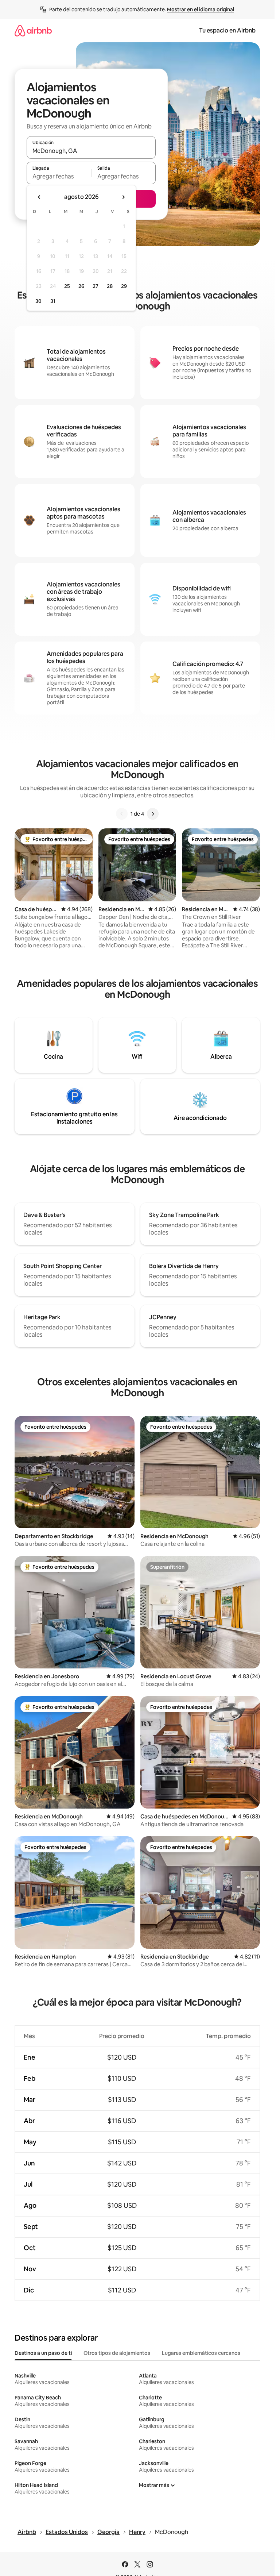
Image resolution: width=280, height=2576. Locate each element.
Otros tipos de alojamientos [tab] (117, 2353)
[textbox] (59, 176)
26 (81, 286)
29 (124, 286)
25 (67, 286)
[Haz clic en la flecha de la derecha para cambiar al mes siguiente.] (123, 197)
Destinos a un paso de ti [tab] (43, 2353)
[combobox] (91, 151)
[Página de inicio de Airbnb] (33, 30)
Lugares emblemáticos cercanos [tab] (201, 2353)
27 (96, 286)
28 (110, 286)
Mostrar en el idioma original (201, 9)
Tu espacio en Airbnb (227, 30)
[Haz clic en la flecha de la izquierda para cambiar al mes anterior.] (39, 197)
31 (53, 301)
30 (38, 301)
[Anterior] (122, 814)
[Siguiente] (153, 814)
